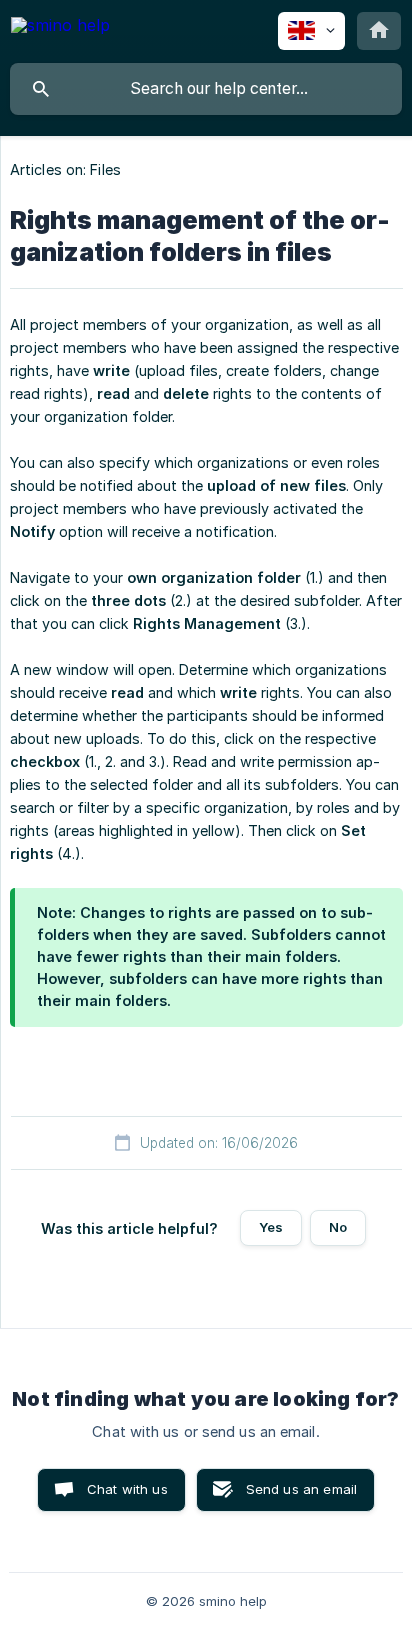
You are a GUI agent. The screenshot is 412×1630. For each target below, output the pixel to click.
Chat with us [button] (127, 1489)
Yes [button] (271, 1227)
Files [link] (105, 169)
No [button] (338, 1227)
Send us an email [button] (301, 1489)
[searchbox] (206, 89)
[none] (60, 28)
